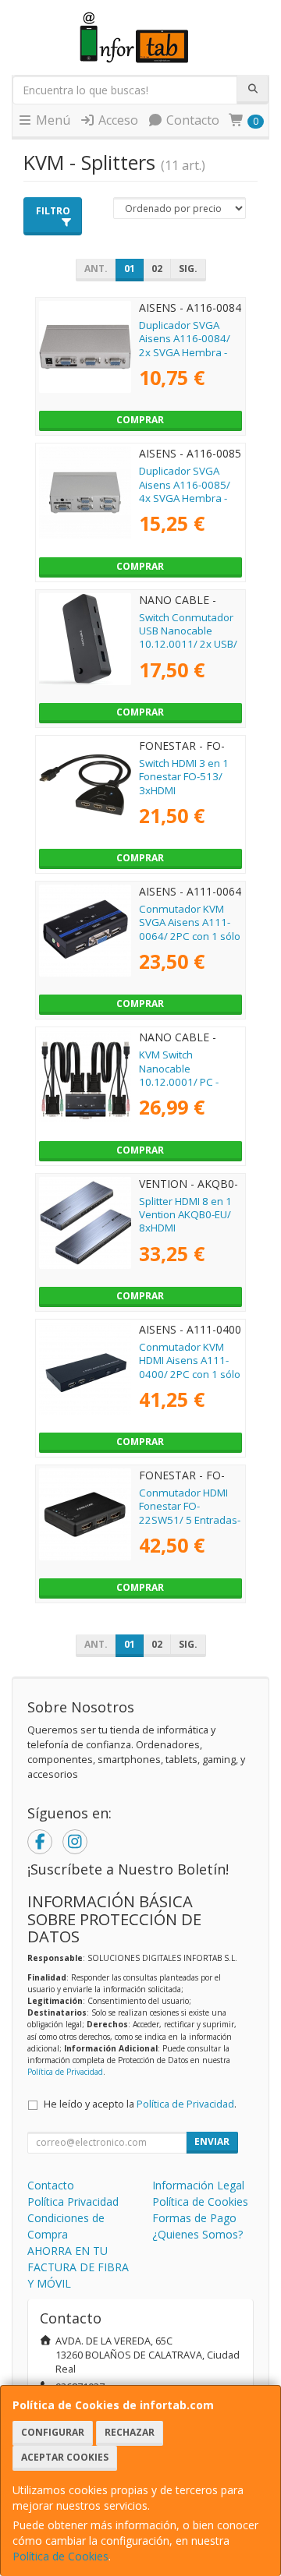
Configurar (53, 2432)
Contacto (191, 120)
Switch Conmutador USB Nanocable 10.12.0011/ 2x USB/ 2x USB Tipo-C (188, 638)
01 (130, 269)
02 (157, 269)
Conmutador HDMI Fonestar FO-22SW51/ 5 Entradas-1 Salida (190, 1513)
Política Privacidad (73, 2201)
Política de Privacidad (65, 2072)
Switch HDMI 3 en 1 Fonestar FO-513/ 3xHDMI (184, 777)
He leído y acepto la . (140, 2104)
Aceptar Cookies (65, 2457)
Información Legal (198, 2185)
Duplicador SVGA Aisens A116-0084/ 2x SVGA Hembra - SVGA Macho (185, 345)
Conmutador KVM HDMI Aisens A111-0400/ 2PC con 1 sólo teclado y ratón (190, 1367)
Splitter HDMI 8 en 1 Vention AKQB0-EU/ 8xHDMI (185, 1215)
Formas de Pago (194, 2218)
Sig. (188, 269)
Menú (52, 120)
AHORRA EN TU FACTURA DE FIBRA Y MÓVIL (78, 2267)
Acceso (117, 120)
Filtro (53, 211)
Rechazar (130, 2432)
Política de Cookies (60, 2556)
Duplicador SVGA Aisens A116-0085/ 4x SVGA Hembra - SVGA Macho (185, 491)
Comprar (140, 420)
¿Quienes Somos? (197, 2234)
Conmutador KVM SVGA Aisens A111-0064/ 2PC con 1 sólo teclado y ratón (190, 929)
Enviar (212, 2141)
